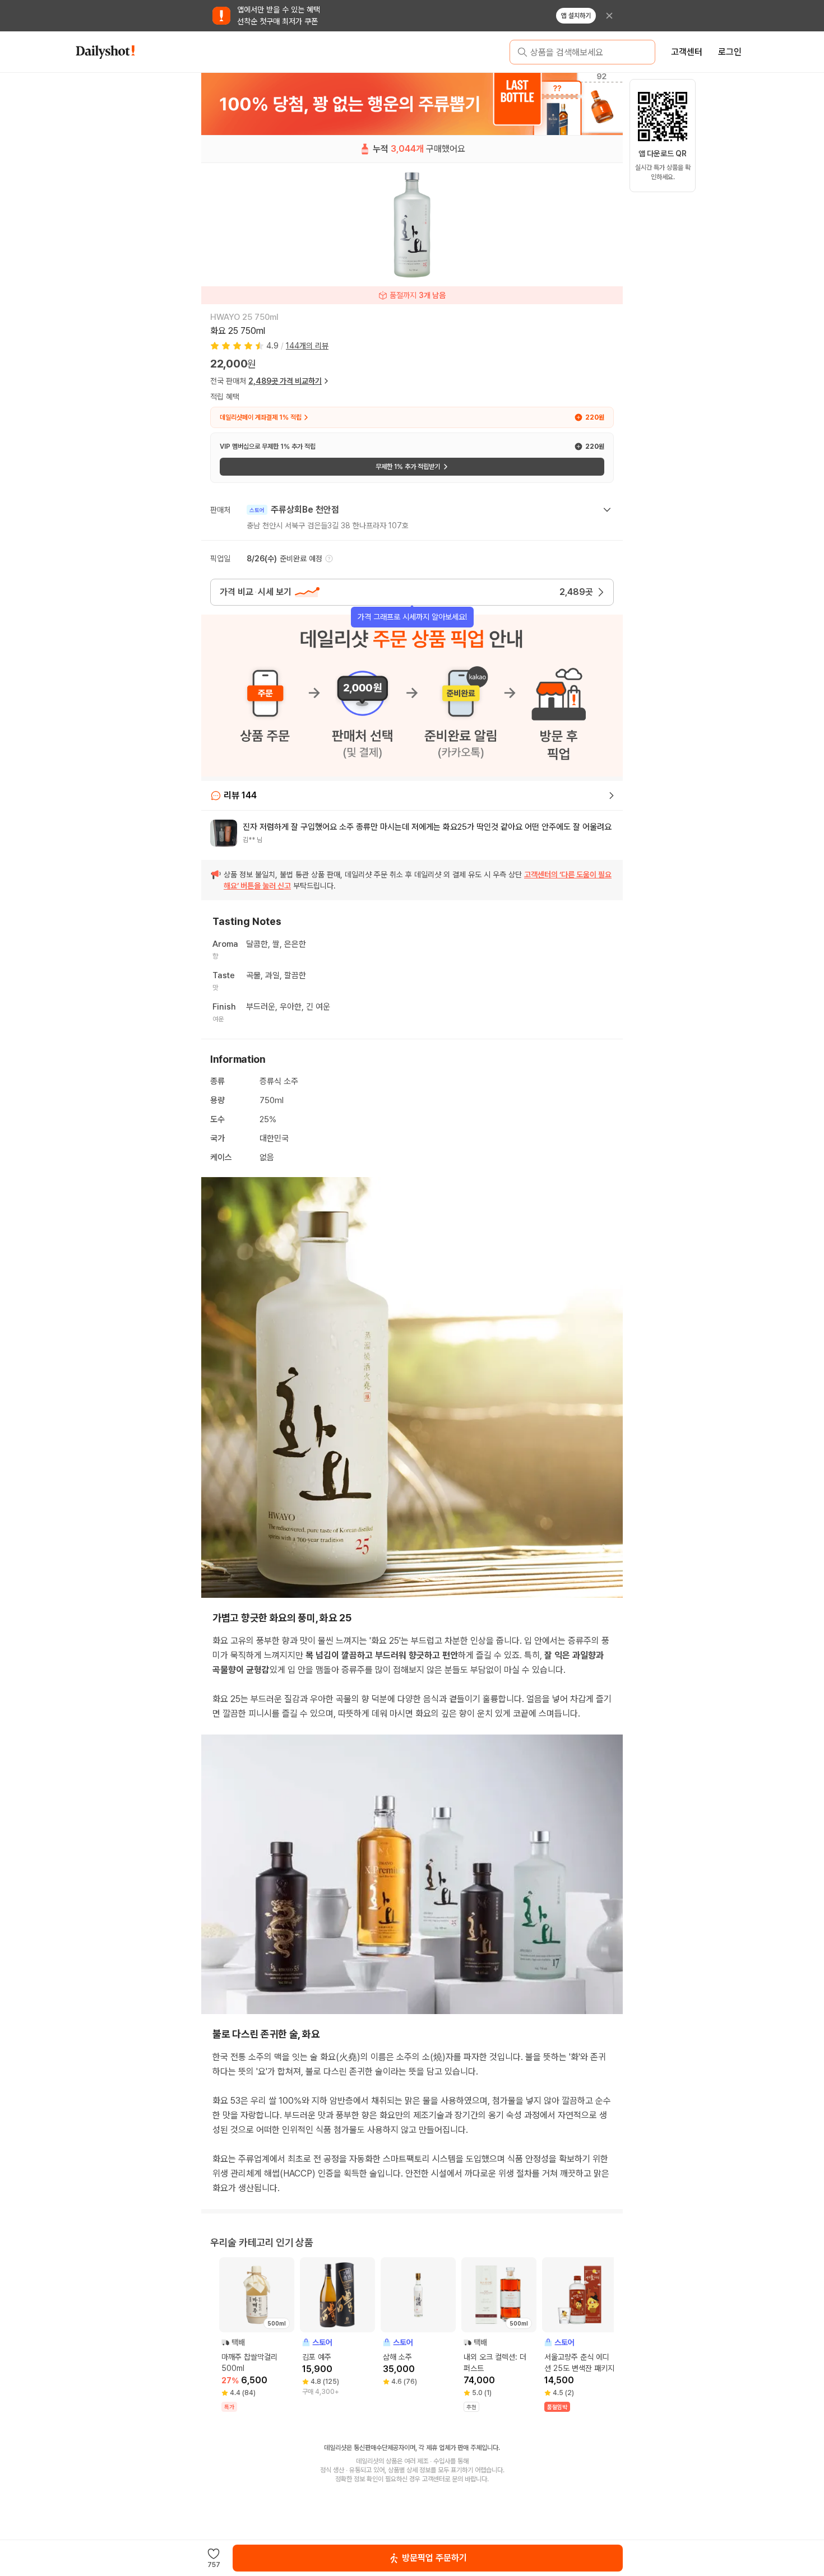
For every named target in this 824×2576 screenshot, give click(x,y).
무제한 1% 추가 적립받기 (408, 467)
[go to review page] (612, 796)
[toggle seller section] (607, 510)
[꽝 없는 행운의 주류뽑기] (412, 104)
